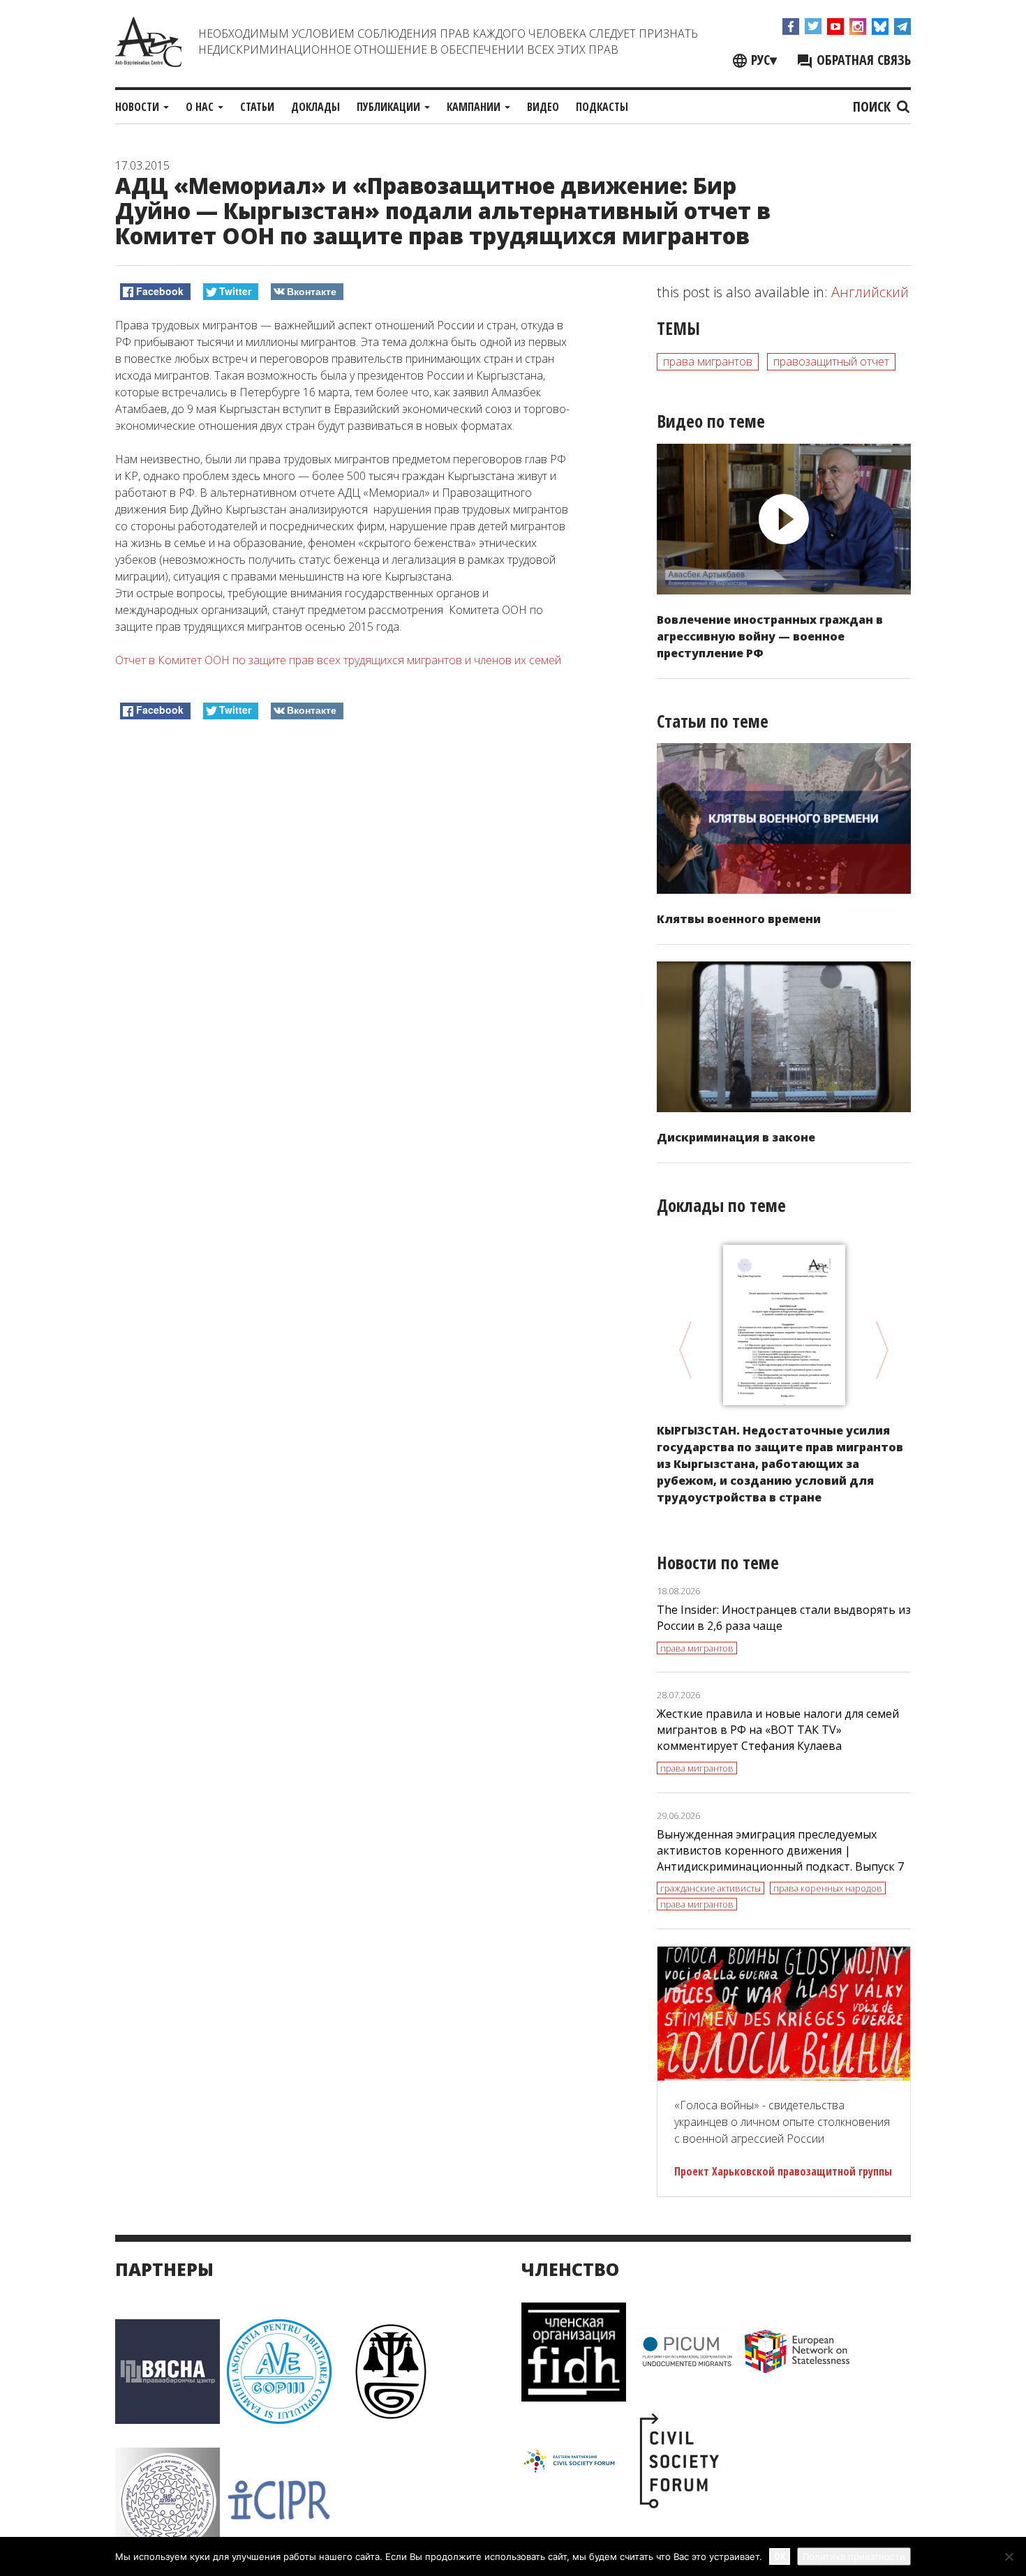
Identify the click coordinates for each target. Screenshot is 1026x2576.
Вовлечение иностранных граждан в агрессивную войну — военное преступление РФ (770, 636)
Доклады (315, 107)
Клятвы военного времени (739, 919)
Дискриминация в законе (736, 1137)
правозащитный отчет (831, 361)
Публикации (390, 107)
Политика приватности (854, 2556)
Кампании (475, 107)
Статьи (257, 107)
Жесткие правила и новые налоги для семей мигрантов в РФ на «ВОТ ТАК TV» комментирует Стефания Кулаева (778, 1730)
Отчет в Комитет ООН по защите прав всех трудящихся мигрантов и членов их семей (338, 660)
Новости (139, 107)
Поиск (873, 106)
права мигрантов (708, 361)
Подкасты (602, 107)
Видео (543, 107)
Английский (870, 292)
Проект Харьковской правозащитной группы (783, 2171)
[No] (1009, 2556)
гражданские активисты (711, 1888)
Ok (780, 2556)
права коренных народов (828, 1888)
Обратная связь (862, 60)
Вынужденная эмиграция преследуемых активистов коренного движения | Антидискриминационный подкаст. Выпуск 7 (780, 1850)
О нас (201, 107)
